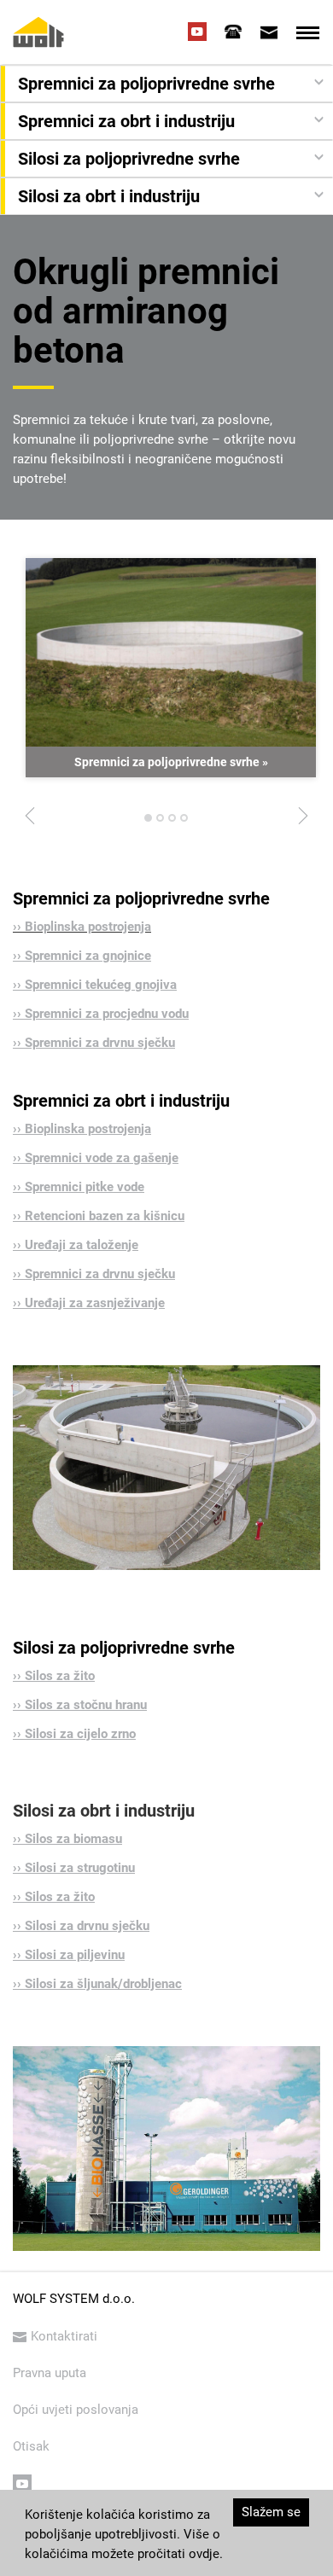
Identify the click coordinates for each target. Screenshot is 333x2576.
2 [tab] (161, 823)
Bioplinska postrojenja (88, 927)
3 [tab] (172, 823)
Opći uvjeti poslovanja (76, 2410)
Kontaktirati (64, 2336)
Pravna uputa (50, 2373)
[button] (169, 84)
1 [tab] (149, 823)
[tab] (233, 32)
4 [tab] (184, 823)
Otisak (31, 2446)
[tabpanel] (171, 668)
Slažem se (271, 2512)
